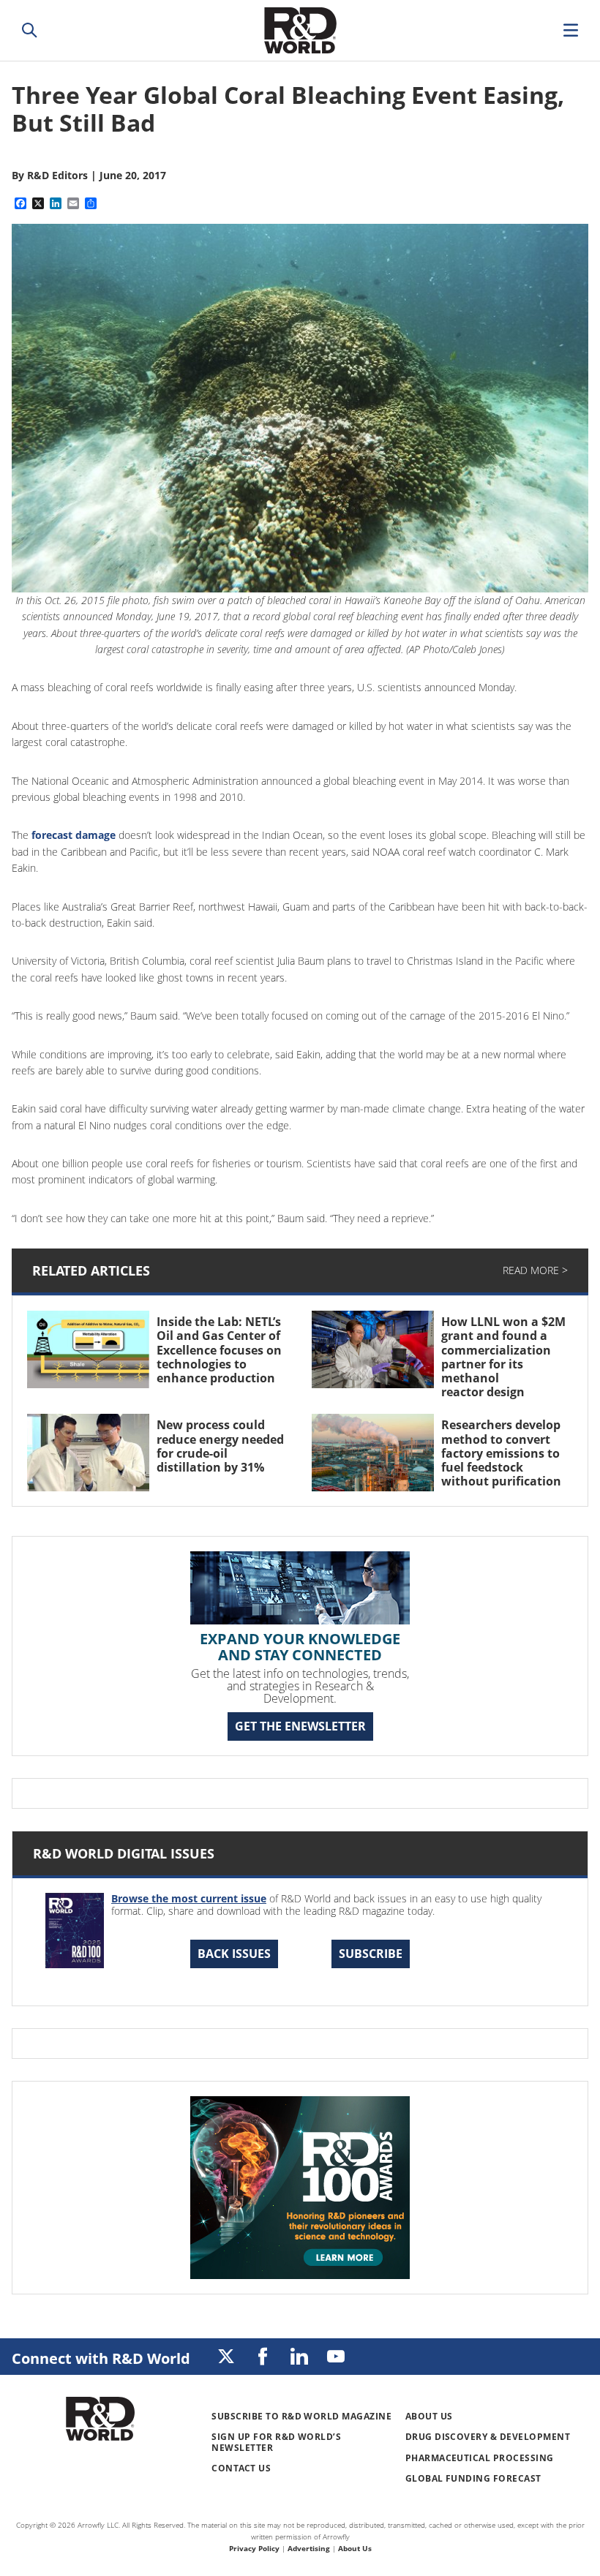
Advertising (309, 2548)
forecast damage (74, 835)
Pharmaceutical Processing (480, 2458)
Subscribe (371, 1954)
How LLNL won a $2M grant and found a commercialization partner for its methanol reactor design (503, 1357)
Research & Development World (300, 30)
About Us (429, 2416)
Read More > (535, 1270)
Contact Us (241, 2468)
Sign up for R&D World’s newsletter (276, 2442)
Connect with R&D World (101, 2358)
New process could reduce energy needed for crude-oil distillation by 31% (220, 1446)
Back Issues (234, 1954)
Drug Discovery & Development (488, 2437)
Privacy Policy (254, 2548)
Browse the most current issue (189, 1898)
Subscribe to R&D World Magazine (301, 2416)
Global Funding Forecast (473, 2478)
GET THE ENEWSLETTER (300, 1726)
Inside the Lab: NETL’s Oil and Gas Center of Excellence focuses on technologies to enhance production (220, 1350)
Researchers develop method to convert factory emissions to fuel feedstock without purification (503, 1453)
